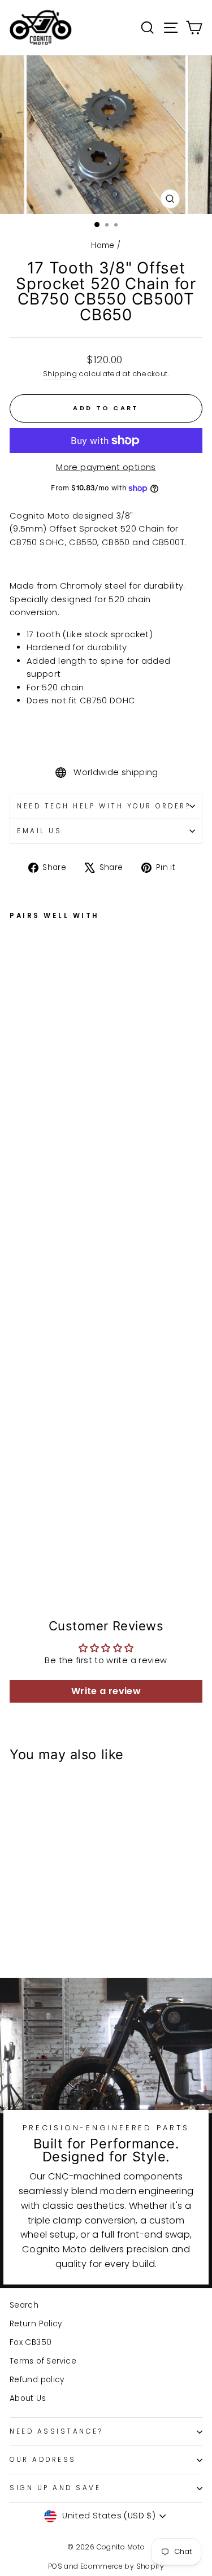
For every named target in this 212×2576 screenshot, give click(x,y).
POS (55, 2566)
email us (39, 831)
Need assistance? (57, 2431)
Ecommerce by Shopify (122, 2566)
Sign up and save (55, 2488)
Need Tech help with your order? (104, 806)
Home (103, 245)
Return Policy (36, 2324)
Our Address (43, 2460)
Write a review (106, 1691)
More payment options (106, 467)
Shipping (60, 374)
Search (24, 2305)
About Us (28, 2398)
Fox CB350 (31, 2342)
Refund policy (37, 2380)
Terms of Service (43, 2361)
